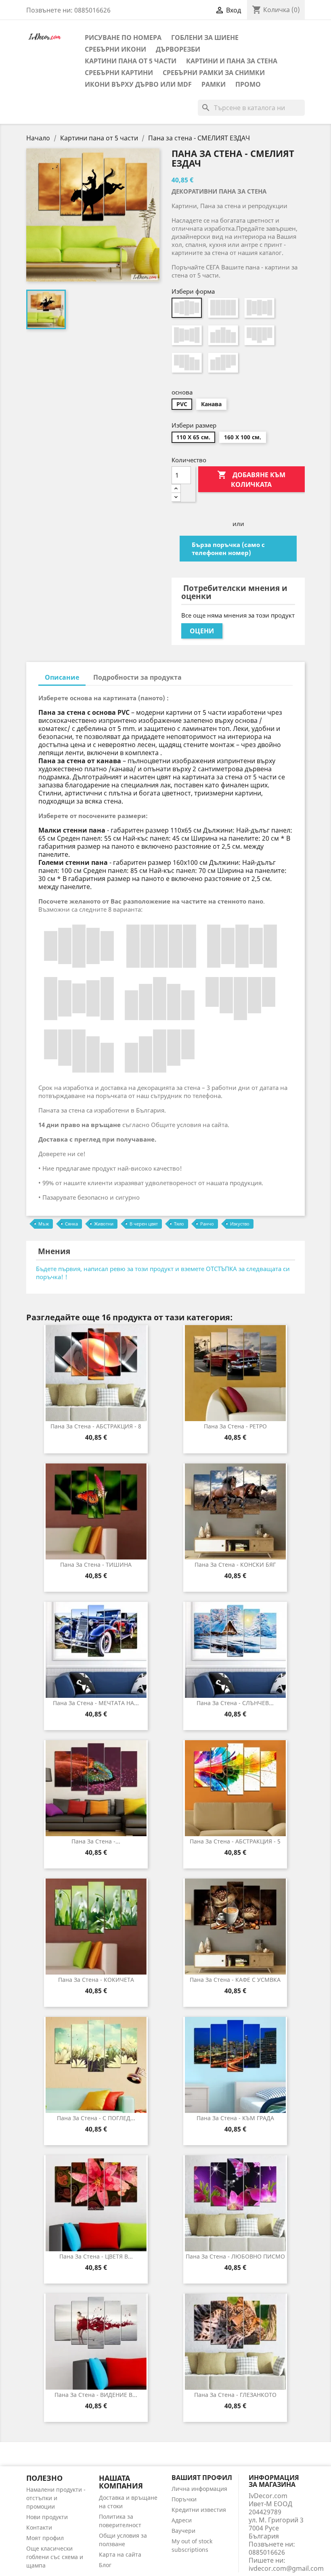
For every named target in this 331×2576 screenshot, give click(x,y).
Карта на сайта (120, 2554)
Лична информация (199, 2489)
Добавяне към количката (251, 479)
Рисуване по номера (123, 38)
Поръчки (184, 2499)
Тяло (179, 1224)
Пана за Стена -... (96, 1841)
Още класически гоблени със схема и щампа (55, 2557)
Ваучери (183, 2531)
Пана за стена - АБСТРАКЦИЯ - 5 (235, 1841)
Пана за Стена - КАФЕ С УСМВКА (235, 1980)
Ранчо (207, 1224)
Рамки (214, 84)
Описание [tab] (62, 677)
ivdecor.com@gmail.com (286, 2568)
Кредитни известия (199, 2510)
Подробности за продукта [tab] (137, 677)
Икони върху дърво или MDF (138, 84)
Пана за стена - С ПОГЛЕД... (96, 2118)
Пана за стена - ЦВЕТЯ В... (96, 2256)
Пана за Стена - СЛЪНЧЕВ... (235, 1703)
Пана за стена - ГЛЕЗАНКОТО (235, 2395)
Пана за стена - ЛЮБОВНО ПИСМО (235, 2256)
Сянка (71, 1224)
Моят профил (45, 2538)
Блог (105, 2565)
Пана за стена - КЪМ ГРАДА (235, 2118)
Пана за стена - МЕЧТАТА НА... (96, 1703)
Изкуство (240, 1224)
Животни (104, 1224)
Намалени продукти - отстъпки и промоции (56, 2498)
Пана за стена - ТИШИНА (96, 1565)
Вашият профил (202, 2478)
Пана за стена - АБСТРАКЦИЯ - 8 (96, 1426)
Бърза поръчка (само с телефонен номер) (228, 549)
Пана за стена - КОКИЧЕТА (96, 1980)
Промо (248, 84)
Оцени (202, 631)
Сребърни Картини (119, 73)
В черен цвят (144, 1224)
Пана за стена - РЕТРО (235, 1426)
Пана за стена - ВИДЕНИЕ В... (96, 2395)
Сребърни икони (115, 49)
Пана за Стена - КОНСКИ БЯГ (235, 1565)
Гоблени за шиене (205, 38)
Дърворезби (178, 49)
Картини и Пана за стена (232, 61)
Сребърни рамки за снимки (214, 73)
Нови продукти (47, 2517)
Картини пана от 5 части (131, 61)
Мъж (44, 1224)
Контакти (39, 2527)
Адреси (182, 2520)
